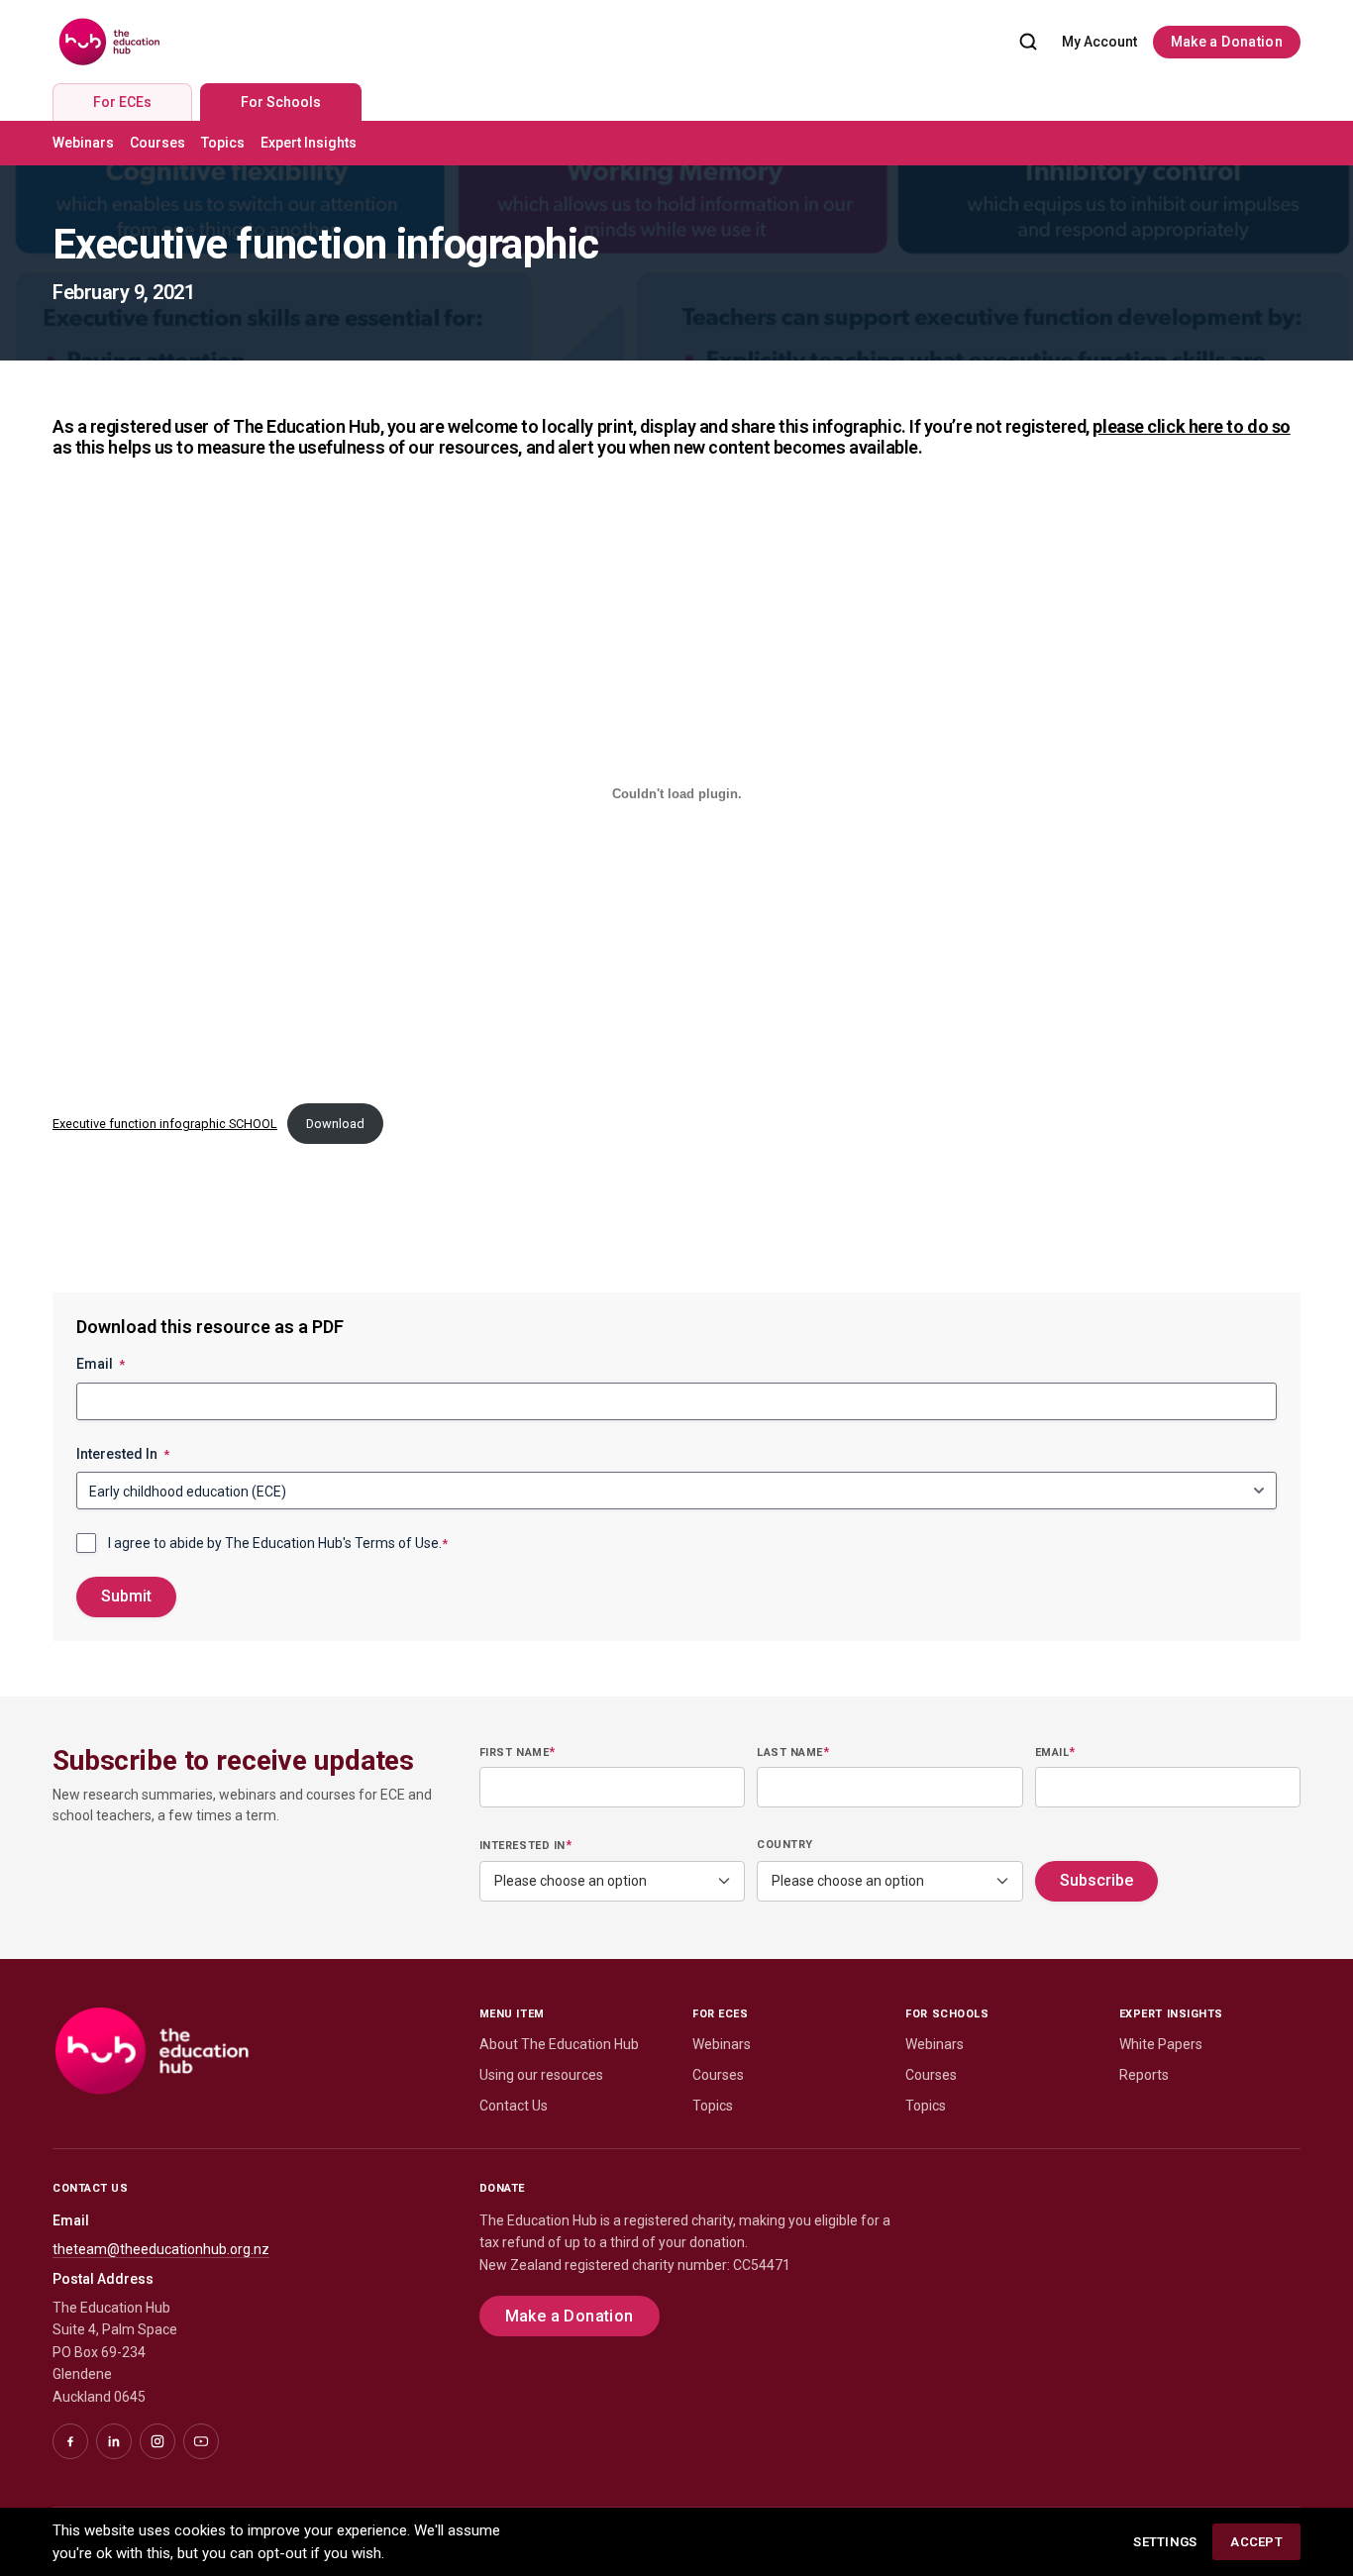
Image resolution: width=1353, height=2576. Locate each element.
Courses (157, 143)
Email (101, 1364)
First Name (518, 1752)
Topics (223, 143)
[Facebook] (70, 2441)
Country (785, 1845)
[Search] (1028, 42)
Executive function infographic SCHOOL (165, 1124)
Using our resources (541, 2075)
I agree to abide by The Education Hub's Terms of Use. (278, 1543)
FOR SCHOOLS (947, 2014)
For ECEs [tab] (122, 102)
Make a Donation (1227, 42)
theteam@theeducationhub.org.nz (161, 2249)
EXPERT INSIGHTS (1171, 2014)
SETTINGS (1165, 2542)
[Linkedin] (114, 2441)
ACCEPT (1256, 2542)
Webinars (83, 143)
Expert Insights (309, 143)
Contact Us (514, 2106)
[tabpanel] (676, 143)
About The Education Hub (559, 2044)
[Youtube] (201, 2441)
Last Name (793, 1752)
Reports (1144, 2075)
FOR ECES (720, 2014)
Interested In (123, 1454)
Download (335, 1124)
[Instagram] (157, 2441)
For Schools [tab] (281, 102)
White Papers (1161, 2044)
